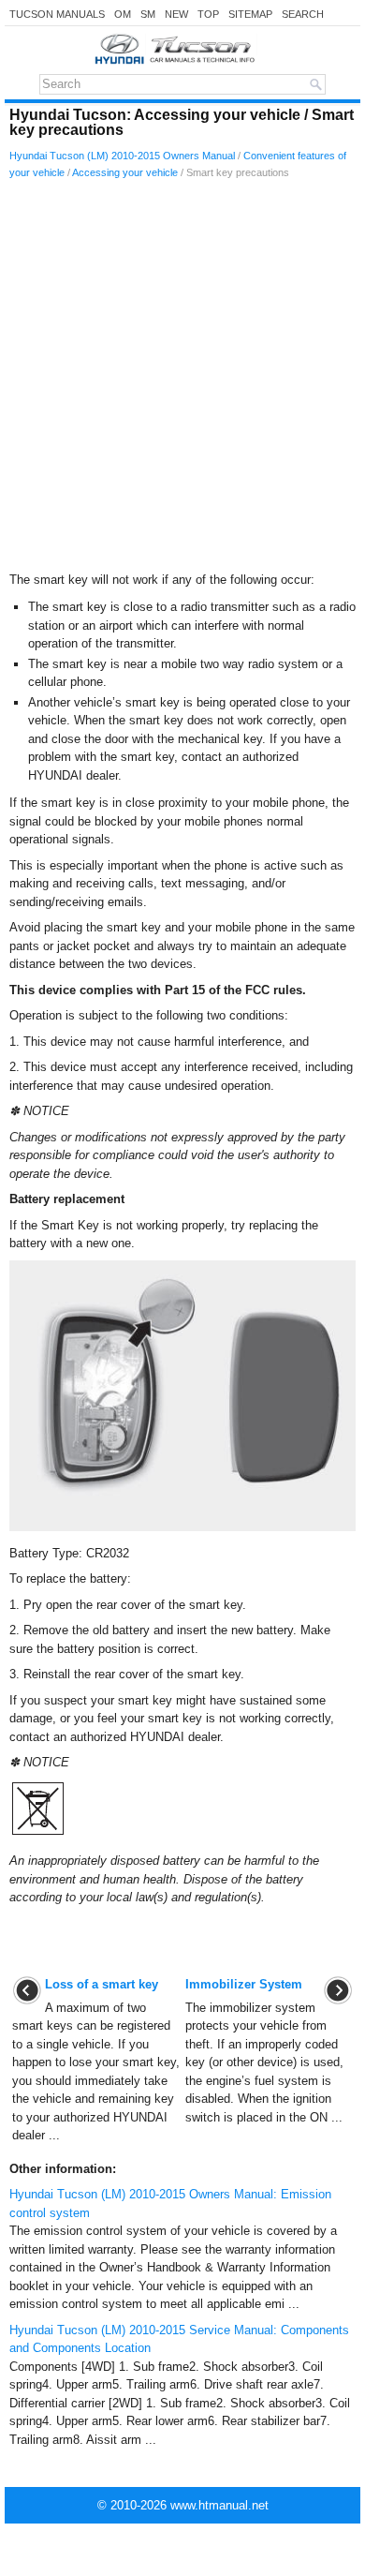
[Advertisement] (182, 380)
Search (303, 14)
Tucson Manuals (57, 14)
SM (148, 14)
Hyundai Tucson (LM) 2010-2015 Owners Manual (122, 156)
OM (123, 14)
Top (208, 14)
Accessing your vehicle (125, 172)
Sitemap (250, 14)
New (176, 14)
